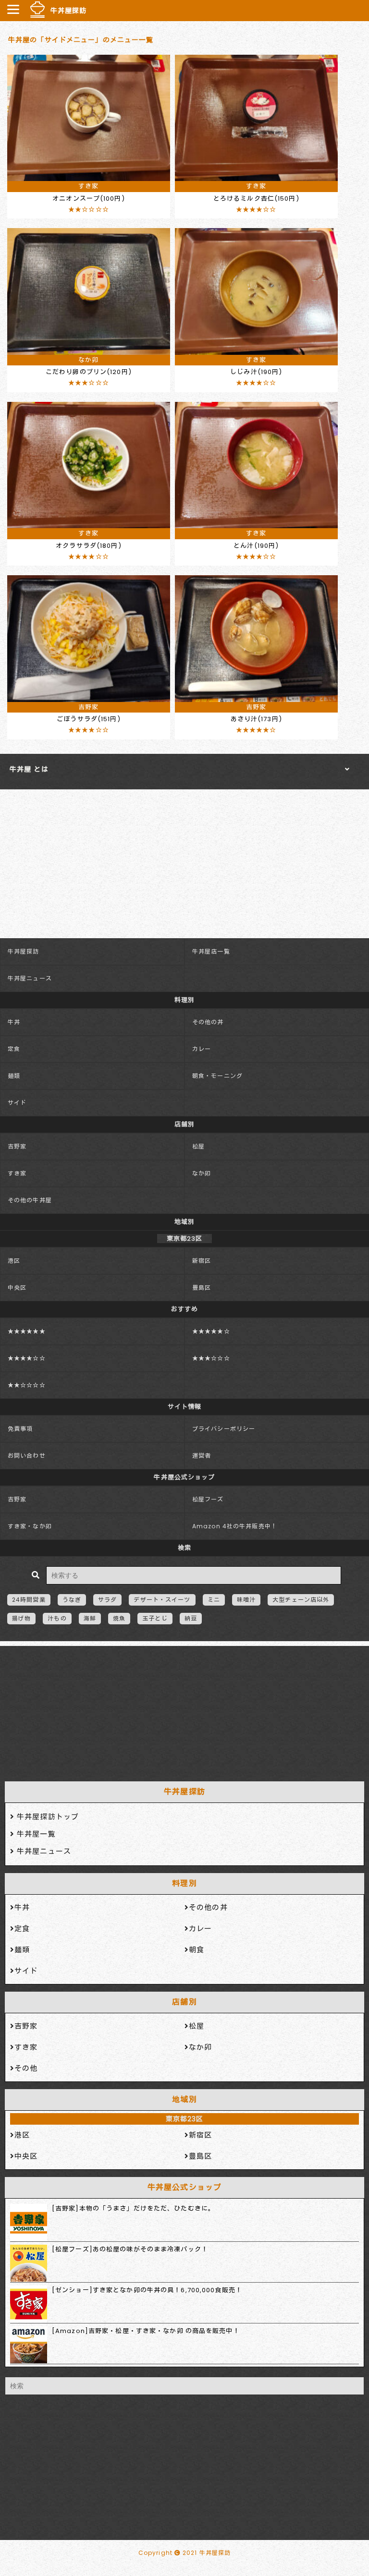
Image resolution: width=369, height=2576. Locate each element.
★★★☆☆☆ (211, 1358)
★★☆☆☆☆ (27, 1385)
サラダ (107, 1600)
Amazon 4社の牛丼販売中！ (235, 1526)
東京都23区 (185, 2119)
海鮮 (90, 1618)
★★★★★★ (27, 1331)
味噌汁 (246, 1600)
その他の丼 (208, 1022)
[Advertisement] (184, 1711)
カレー (202, 1049)
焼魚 (119, 1618)
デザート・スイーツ (162, 1600)
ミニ (214, 1600)
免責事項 (20, 1429)
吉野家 (17, 1146)
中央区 (17, 1288)
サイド (17, 1103)
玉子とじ (155, 1618)
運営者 (202, 1456)
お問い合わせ (27, 1456)
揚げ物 (21, 1618)
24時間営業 (29, 1600)
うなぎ (72, 1600)
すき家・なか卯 (30, 1526)
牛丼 (14, 1022)
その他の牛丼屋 (30, 1200)
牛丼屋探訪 (69, 11)
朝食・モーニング (217, 1076)
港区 (14, 1261)
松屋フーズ (208, 1499)
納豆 (191, 1618)
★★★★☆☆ (27, 1358)
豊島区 (202, 1288)
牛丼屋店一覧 (211, 951)
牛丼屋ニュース (30, 978)
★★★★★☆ (211, 1331)
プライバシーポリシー (224, 1429)
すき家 (17, 1173)
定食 (14, 1049)
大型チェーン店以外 (301, 1600)
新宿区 (202, 1261)
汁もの (57, 1618)
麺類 (14, 1076)
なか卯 (202, 1173)
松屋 (198, 1146)
